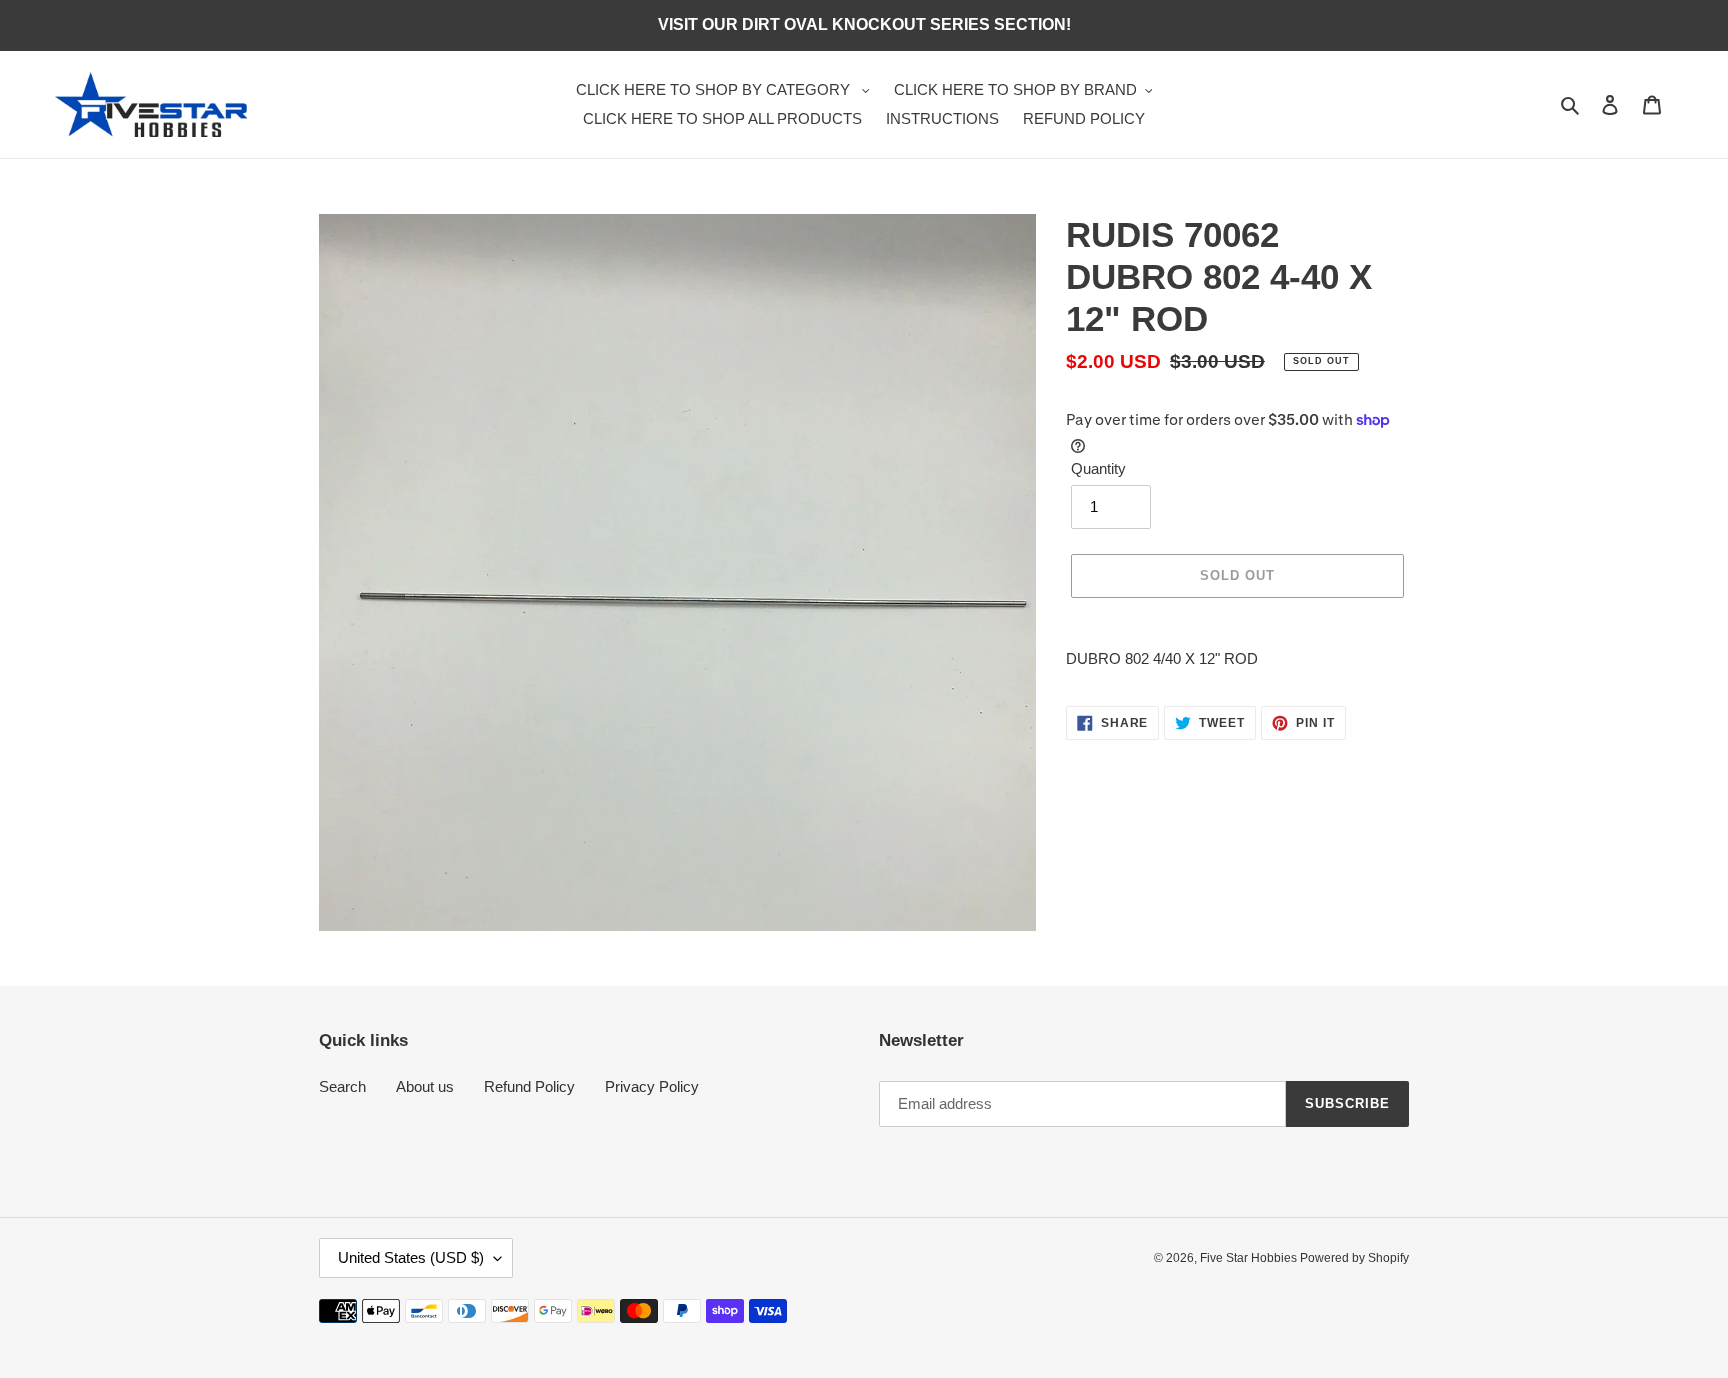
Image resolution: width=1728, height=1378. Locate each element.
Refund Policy (529, 1086)
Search (342, 1086)
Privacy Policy (652, 1086)
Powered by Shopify (1354, 1258)
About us (425, 1086)
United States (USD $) (411, 1257)
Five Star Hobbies (1250, 1258)
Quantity (1098, 468)
